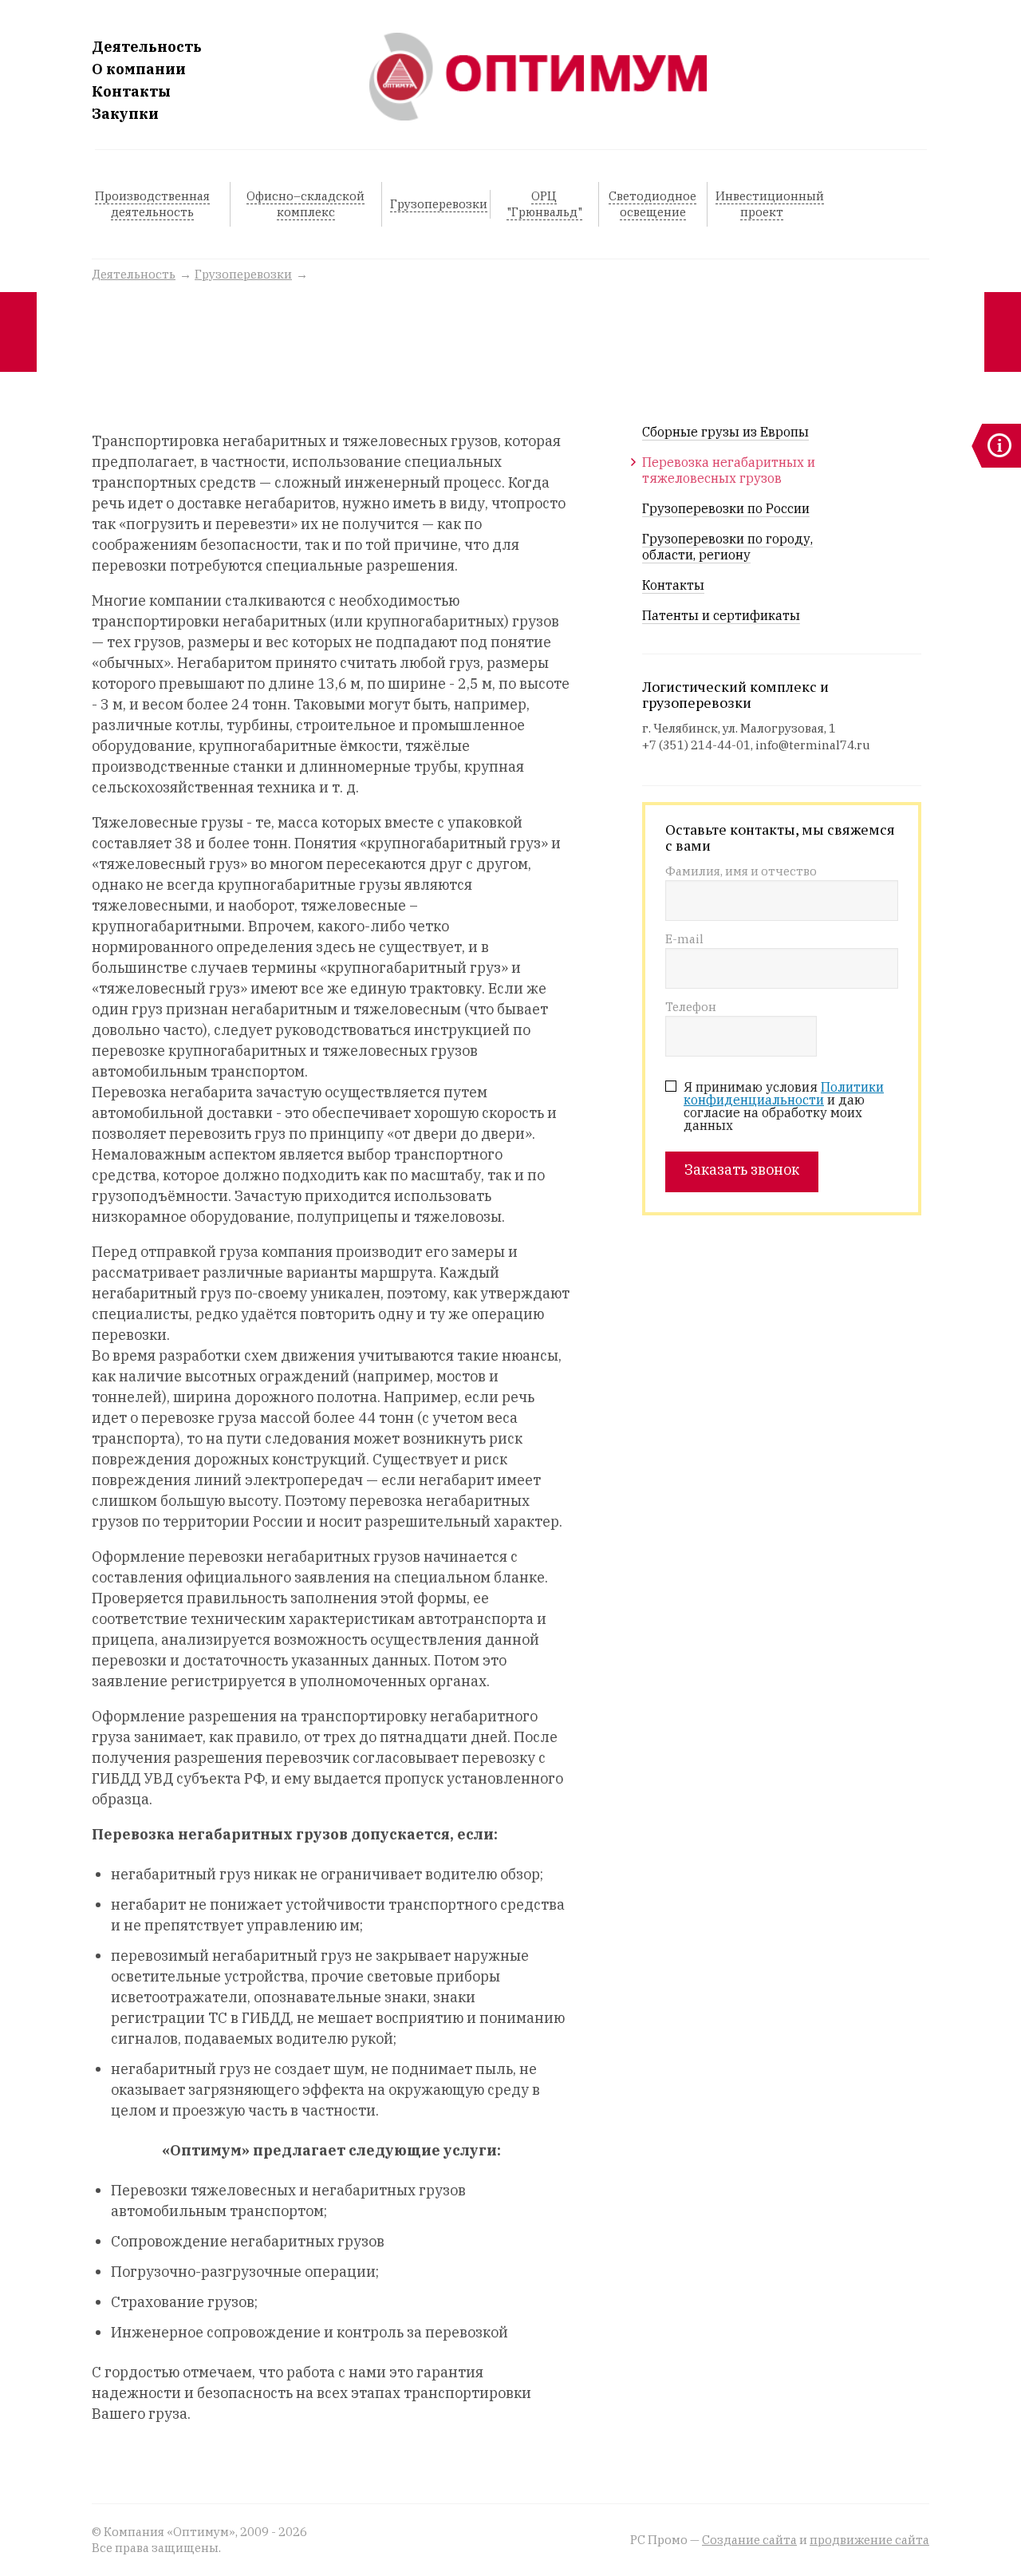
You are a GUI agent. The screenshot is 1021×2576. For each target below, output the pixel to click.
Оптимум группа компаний (538, 77)
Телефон (691, 1007)
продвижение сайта (869, 2540)
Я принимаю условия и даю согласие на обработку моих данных (784, 1106)
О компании (139, 69)
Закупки (125, 114)
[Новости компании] (996, 446)
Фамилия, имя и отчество (741, 872)
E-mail (684, 940)
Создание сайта (749, 2540)
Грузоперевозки (243, 274)
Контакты (131, 92)
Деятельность (147, 47)
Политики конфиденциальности (784, 1093)
